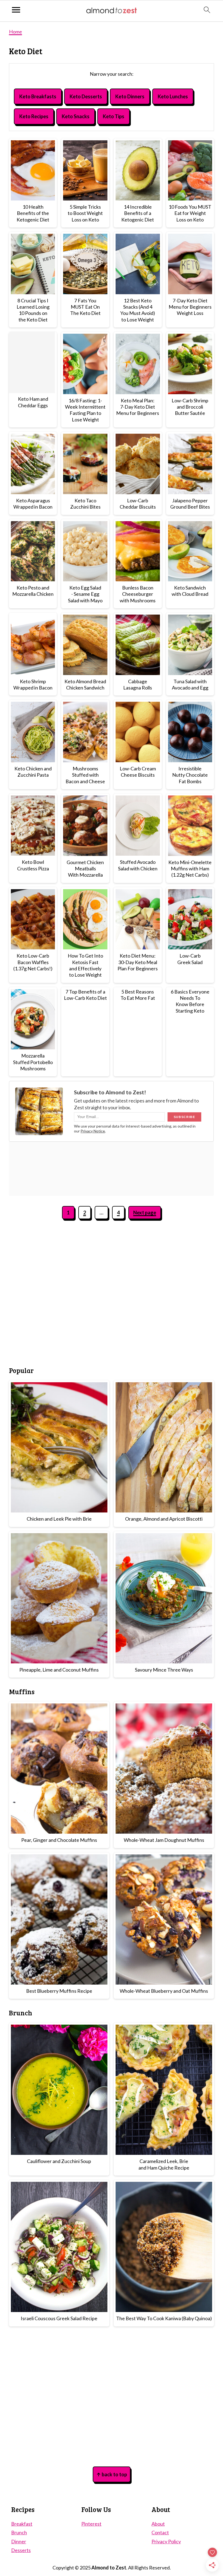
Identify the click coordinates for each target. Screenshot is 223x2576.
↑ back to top (112, 2474)
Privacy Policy (166, 2541)
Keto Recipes (34, 116)
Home (16, 32)
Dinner (19, 2541)
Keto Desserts (86, 96)
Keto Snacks (76, 116)
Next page (145, 1213)
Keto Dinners (130, 96)
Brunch (19, 2532)
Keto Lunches (173, 96)
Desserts (21, 2550)
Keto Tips (114, 116)
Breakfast (22, 2524)
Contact (160, 2532)
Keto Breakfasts (38, 96)
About (158, 2524)
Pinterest (91, 2524)
